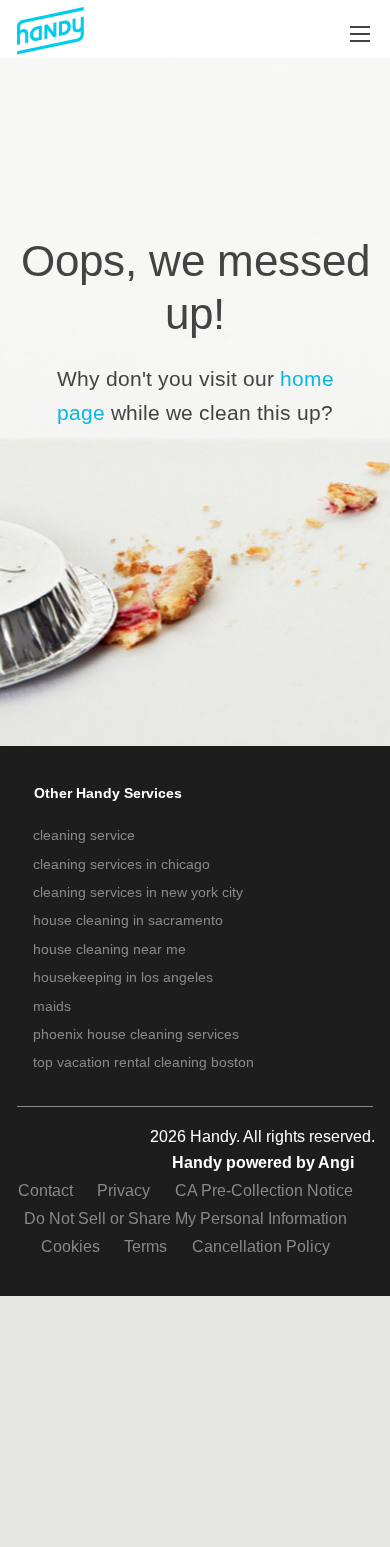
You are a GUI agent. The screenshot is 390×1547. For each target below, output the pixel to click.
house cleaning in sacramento (128, 920)
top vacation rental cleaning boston (143, 1062)
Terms (145, 1246)
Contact (45, 1190)
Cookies (70, 1246)
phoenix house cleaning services (136, 1034)
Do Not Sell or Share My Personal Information (185, 1218)
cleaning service (84, 835)
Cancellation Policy (261, 1246)
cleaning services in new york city (138, 892)
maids (52, 1006)
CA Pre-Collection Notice (264, 1190)
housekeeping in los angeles (123, 977)
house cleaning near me (109, 949)
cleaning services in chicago (121, 864)
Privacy (123, 1190)
